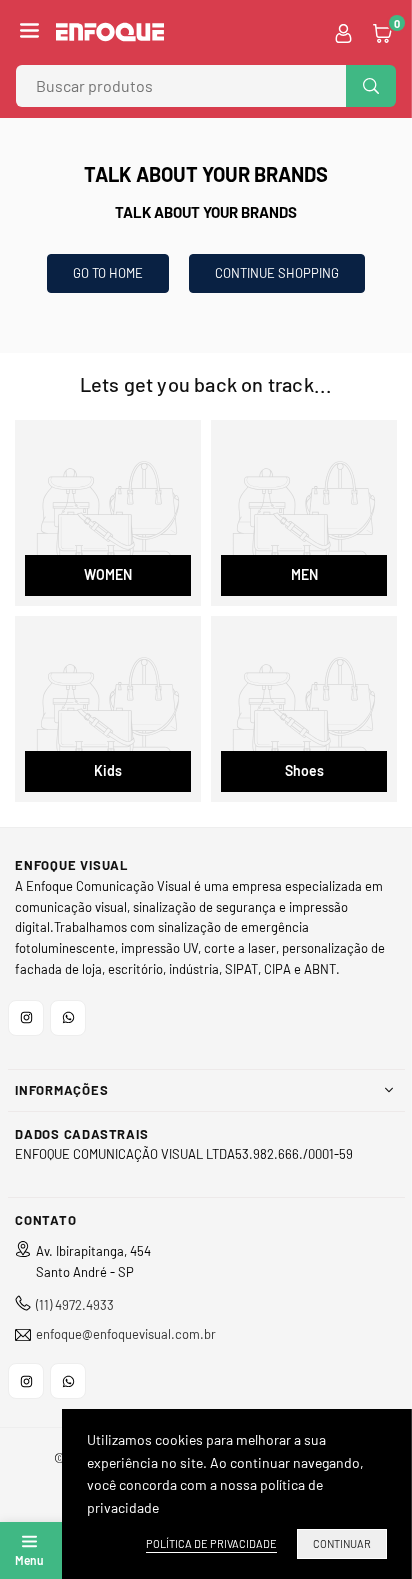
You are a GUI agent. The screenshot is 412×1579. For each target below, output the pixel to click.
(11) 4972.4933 (75, 1305)
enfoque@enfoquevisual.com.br (126, 1334)
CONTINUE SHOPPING (277, 273)
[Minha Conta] (343, 32)
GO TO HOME (108, 273)
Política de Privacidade (211, 1543)
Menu (29, 1560)
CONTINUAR (342, 1543)
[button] (29, 32)
